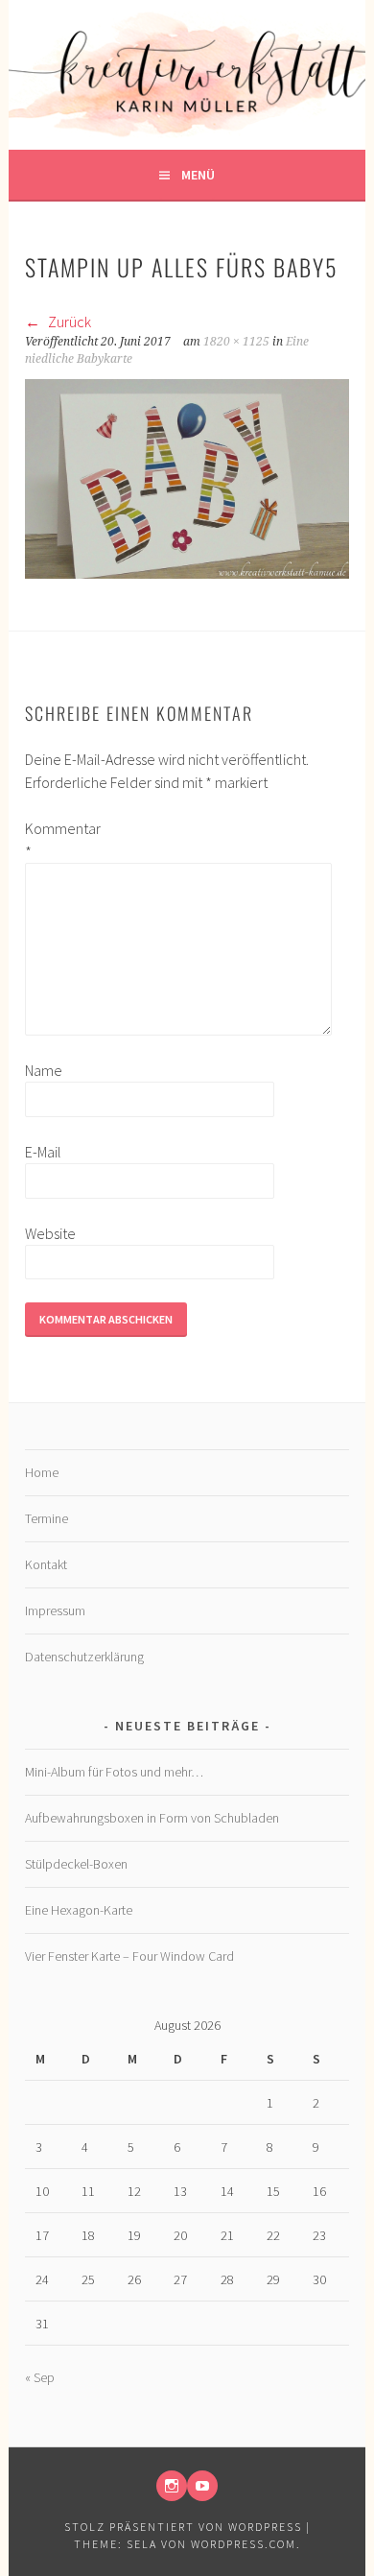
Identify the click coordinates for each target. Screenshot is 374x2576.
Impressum (55, 1610)
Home (42, 1472)
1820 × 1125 (236, 342)
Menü (198, 175)
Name (44, 1070)
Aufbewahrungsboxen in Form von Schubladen (152, 1818)
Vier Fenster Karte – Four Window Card (129, 1956)
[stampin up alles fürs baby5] (187, 573)
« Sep (40, 2377)
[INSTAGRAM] (172, 2486)
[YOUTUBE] (202, 2486)
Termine (47, 1518)
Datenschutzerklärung (84, 1657)
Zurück (68, 322)
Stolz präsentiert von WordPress (183, 2527)
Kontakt (46, 1564)
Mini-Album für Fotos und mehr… (114, 1772)
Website (50, 1233)
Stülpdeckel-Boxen (76, 1864)
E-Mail (43, 1152)
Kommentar (56, 840)
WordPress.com (244, 2544)
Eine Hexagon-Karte (79, 1910)
